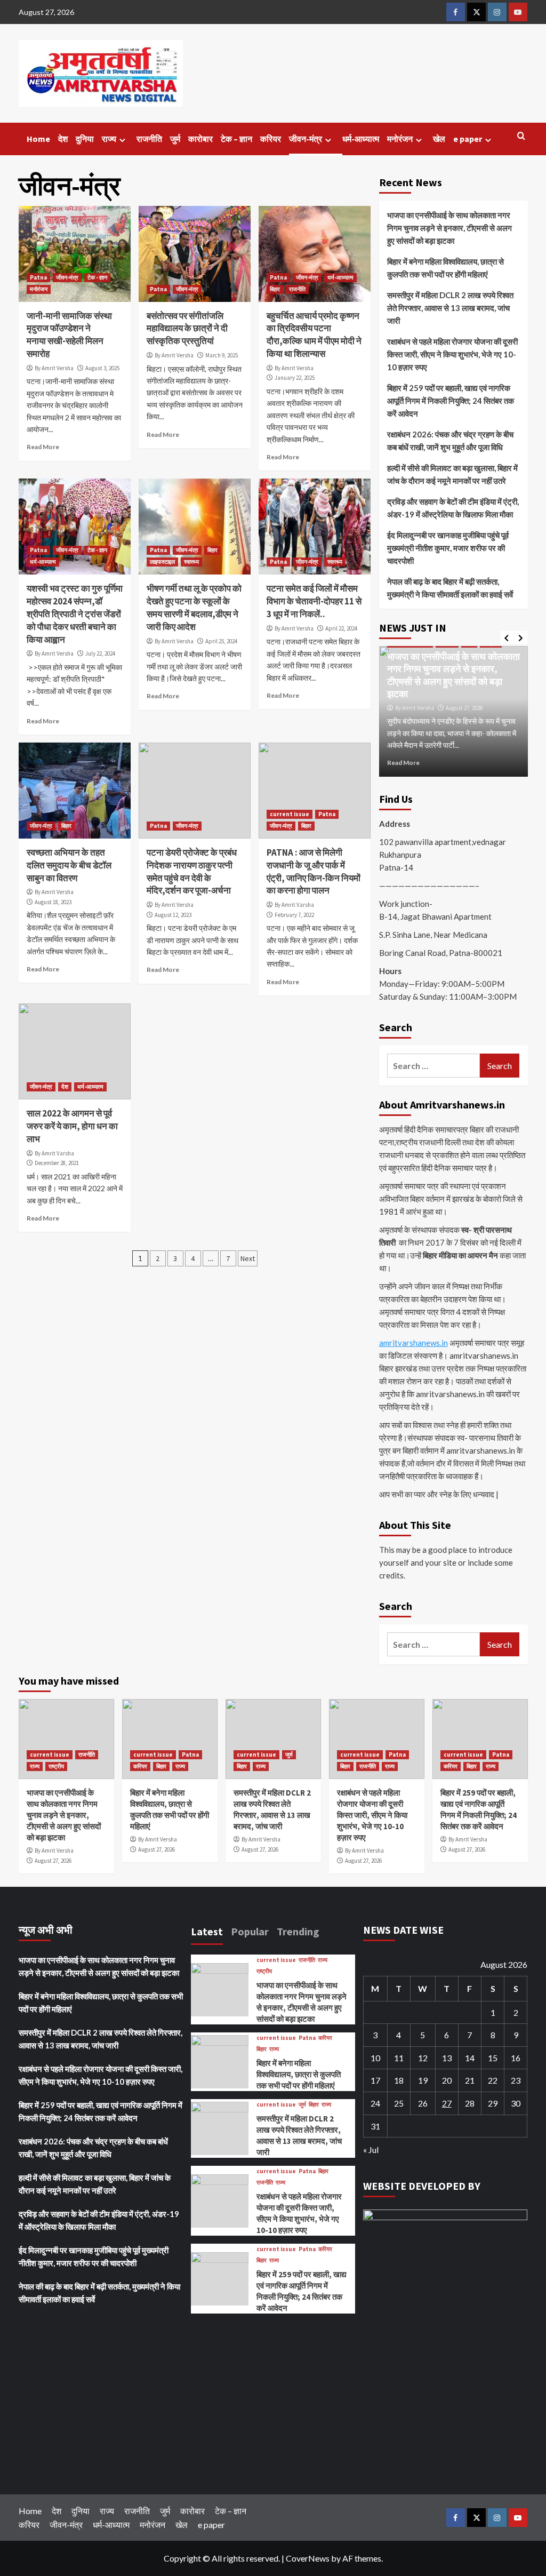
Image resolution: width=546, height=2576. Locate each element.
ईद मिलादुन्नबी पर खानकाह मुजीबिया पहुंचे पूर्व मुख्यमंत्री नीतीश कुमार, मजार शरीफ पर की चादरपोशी (448, 548)
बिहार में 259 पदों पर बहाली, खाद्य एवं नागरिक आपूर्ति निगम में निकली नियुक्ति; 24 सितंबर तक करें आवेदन (451, 401)
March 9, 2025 (222, 355)
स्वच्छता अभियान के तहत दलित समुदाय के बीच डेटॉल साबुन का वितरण (69, 865)
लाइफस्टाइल (162, 562)
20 (447, 2080)
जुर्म (175, 139)
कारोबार (200, 139)
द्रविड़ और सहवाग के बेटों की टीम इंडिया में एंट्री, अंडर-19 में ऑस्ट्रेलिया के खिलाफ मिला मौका (453, 508)
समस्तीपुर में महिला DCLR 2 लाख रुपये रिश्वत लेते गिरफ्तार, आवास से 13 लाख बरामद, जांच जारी (450, 308)
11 (399, 2058)
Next (248, 1258)
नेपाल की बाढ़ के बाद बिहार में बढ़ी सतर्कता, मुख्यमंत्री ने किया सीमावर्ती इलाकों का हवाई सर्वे (450, 588)
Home (38, 139)
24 (375, 2103)
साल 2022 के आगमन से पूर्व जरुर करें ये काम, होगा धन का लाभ (72, 1126)
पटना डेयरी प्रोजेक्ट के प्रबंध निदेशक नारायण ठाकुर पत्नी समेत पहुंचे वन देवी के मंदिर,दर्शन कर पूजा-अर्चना (192, 871)
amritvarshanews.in (413, 1343)
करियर (271, 139)
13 (447, 2058)
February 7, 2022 (294, 915)
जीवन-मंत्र (306, 139)
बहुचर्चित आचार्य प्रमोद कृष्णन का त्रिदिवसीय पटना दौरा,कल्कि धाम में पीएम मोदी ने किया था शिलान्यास (314, 335)
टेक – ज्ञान (236, 139)
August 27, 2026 (464, 708)
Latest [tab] (207, 1931)
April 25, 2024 (221, 641)
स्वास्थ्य (191, 562)
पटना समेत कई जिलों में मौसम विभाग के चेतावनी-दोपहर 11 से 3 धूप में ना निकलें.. (314, 601)
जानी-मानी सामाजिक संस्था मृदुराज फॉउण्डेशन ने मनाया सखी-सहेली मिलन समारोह (69, 335)
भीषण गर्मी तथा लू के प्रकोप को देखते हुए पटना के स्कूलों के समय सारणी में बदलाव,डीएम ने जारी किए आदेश (194, 607)
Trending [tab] (298, 1931)
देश (63, 139)
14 (470, 2058)
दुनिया (85, 139)
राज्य (109, 139)
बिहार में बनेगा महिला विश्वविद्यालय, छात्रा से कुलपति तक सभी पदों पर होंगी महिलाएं (445, 268)
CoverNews (308, 2558)
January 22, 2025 (295, 378)
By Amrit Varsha (294, 905)
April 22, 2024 (341, 628)
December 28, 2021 (57, 1163)
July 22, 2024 (100, 653)
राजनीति (149, 139)
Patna (38, 277)
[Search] (521, 136)
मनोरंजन (400, 139)
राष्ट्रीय (56, 1766)
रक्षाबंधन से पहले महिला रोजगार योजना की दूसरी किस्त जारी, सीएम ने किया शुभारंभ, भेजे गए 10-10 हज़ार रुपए (452, 354)
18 (399, 2080)
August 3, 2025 (102, 368)
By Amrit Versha (54, 368)
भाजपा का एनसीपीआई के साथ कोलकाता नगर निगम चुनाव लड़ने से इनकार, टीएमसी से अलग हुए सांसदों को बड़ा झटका (449, 228)
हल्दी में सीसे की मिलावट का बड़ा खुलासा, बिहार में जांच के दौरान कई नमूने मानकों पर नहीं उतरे (452, 474)
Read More (43, 447)
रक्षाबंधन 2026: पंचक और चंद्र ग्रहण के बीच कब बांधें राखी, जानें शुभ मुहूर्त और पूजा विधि (450, 441)
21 (470, 2080)
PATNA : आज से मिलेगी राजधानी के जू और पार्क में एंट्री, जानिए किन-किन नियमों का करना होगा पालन (314, 871)
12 (423, 2058)
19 (423, 2080)
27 (447, 2103)
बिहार (275, 289)
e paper (468, 139)
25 (399, 2103)
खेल (439, 139)
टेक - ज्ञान (97, 277)
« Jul (371, 2150)
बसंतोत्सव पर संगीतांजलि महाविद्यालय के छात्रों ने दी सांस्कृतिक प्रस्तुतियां (187, 329)
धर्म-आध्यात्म (361, 139)
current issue (290, 814)
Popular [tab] (250, 1931)
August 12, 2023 (173, 915)
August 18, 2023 (53, 902)
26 (423, 2103)
